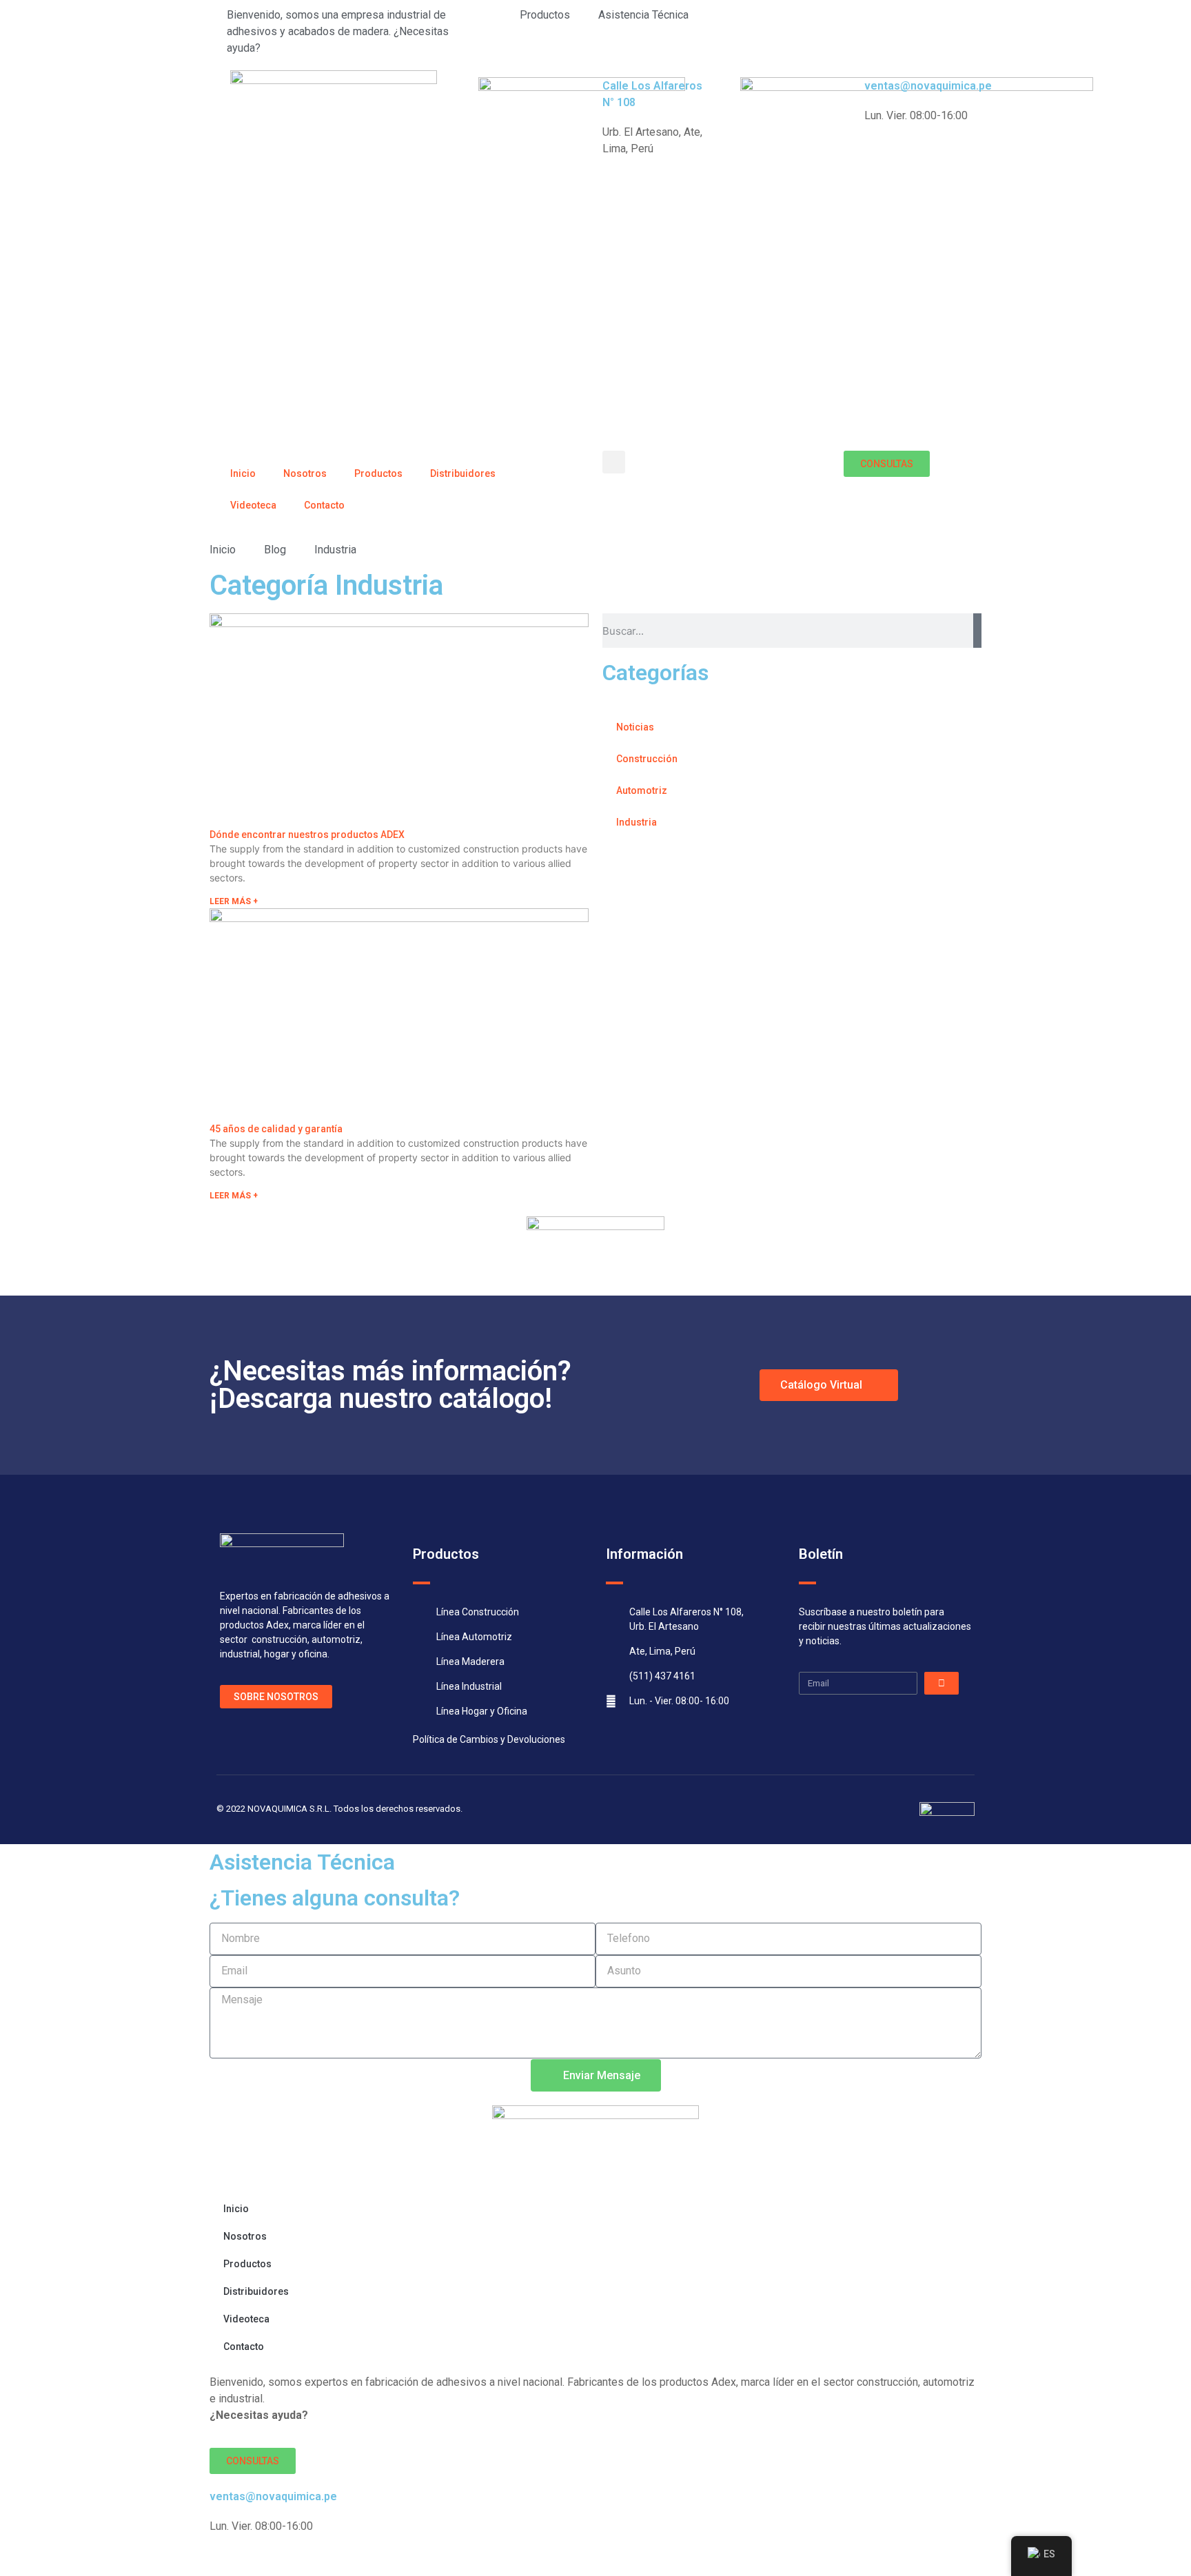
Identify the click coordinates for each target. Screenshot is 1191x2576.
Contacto (324, 505)
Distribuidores (463, 473)
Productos (378, 473)
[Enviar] (941, 1683)
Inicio (243, 473)
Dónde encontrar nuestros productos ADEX (307, 835)
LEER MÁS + (234, 901)
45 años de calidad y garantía (276, 1129)
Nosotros (305, 473)
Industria (637, 822)
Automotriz (642, 790)
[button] (614, 462)
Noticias (635, 727)
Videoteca (253, 505)
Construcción (647, 759)
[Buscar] (977, 631)
